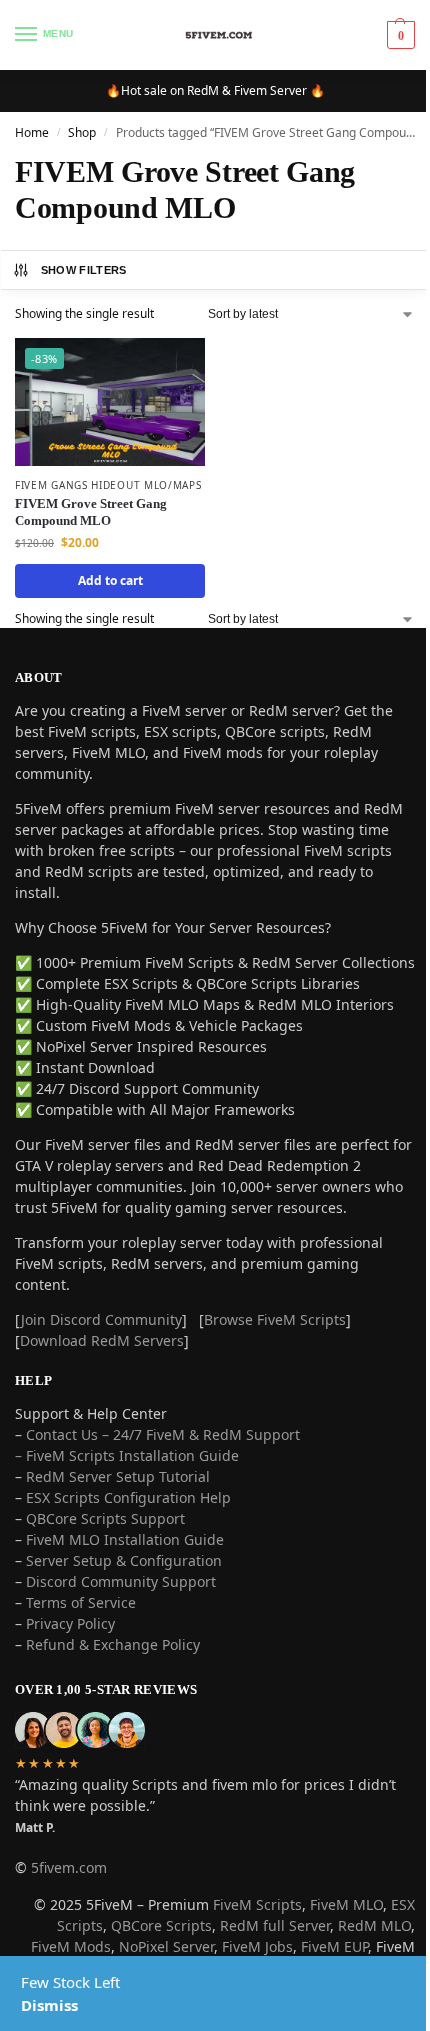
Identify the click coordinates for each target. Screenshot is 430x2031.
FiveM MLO (346, 1904)
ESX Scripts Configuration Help (128, 1497)
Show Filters (84, 270)
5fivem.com (69, 1867)
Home (32, 132)
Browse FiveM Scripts (275, 1319)
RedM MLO (374, 1925)
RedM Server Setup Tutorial (118, 1476)
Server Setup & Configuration (122, 1560)
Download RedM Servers (102, 1340)
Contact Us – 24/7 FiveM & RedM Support (163, 1434)
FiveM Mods (71, 1946)
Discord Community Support (121, 1581)
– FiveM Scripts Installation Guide (127, 1455)
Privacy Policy (70, 1623)
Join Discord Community (101, 1319)
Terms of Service (81, 1602)
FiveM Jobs (257, 1946)
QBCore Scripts (161, 1925)
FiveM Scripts (257, 1904)
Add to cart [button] (110, 580)
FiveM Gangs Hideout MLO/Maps (108, 485)
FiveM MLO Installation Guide (125, 1539)
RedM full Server (275, 1925)
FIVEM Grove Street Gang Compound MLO (91, 512)
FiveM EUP (334, 1946)
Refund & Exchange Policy (113, 1644)
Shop (82, 132)
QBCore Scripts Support (105, 1518)
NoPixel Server (166, 1946)
